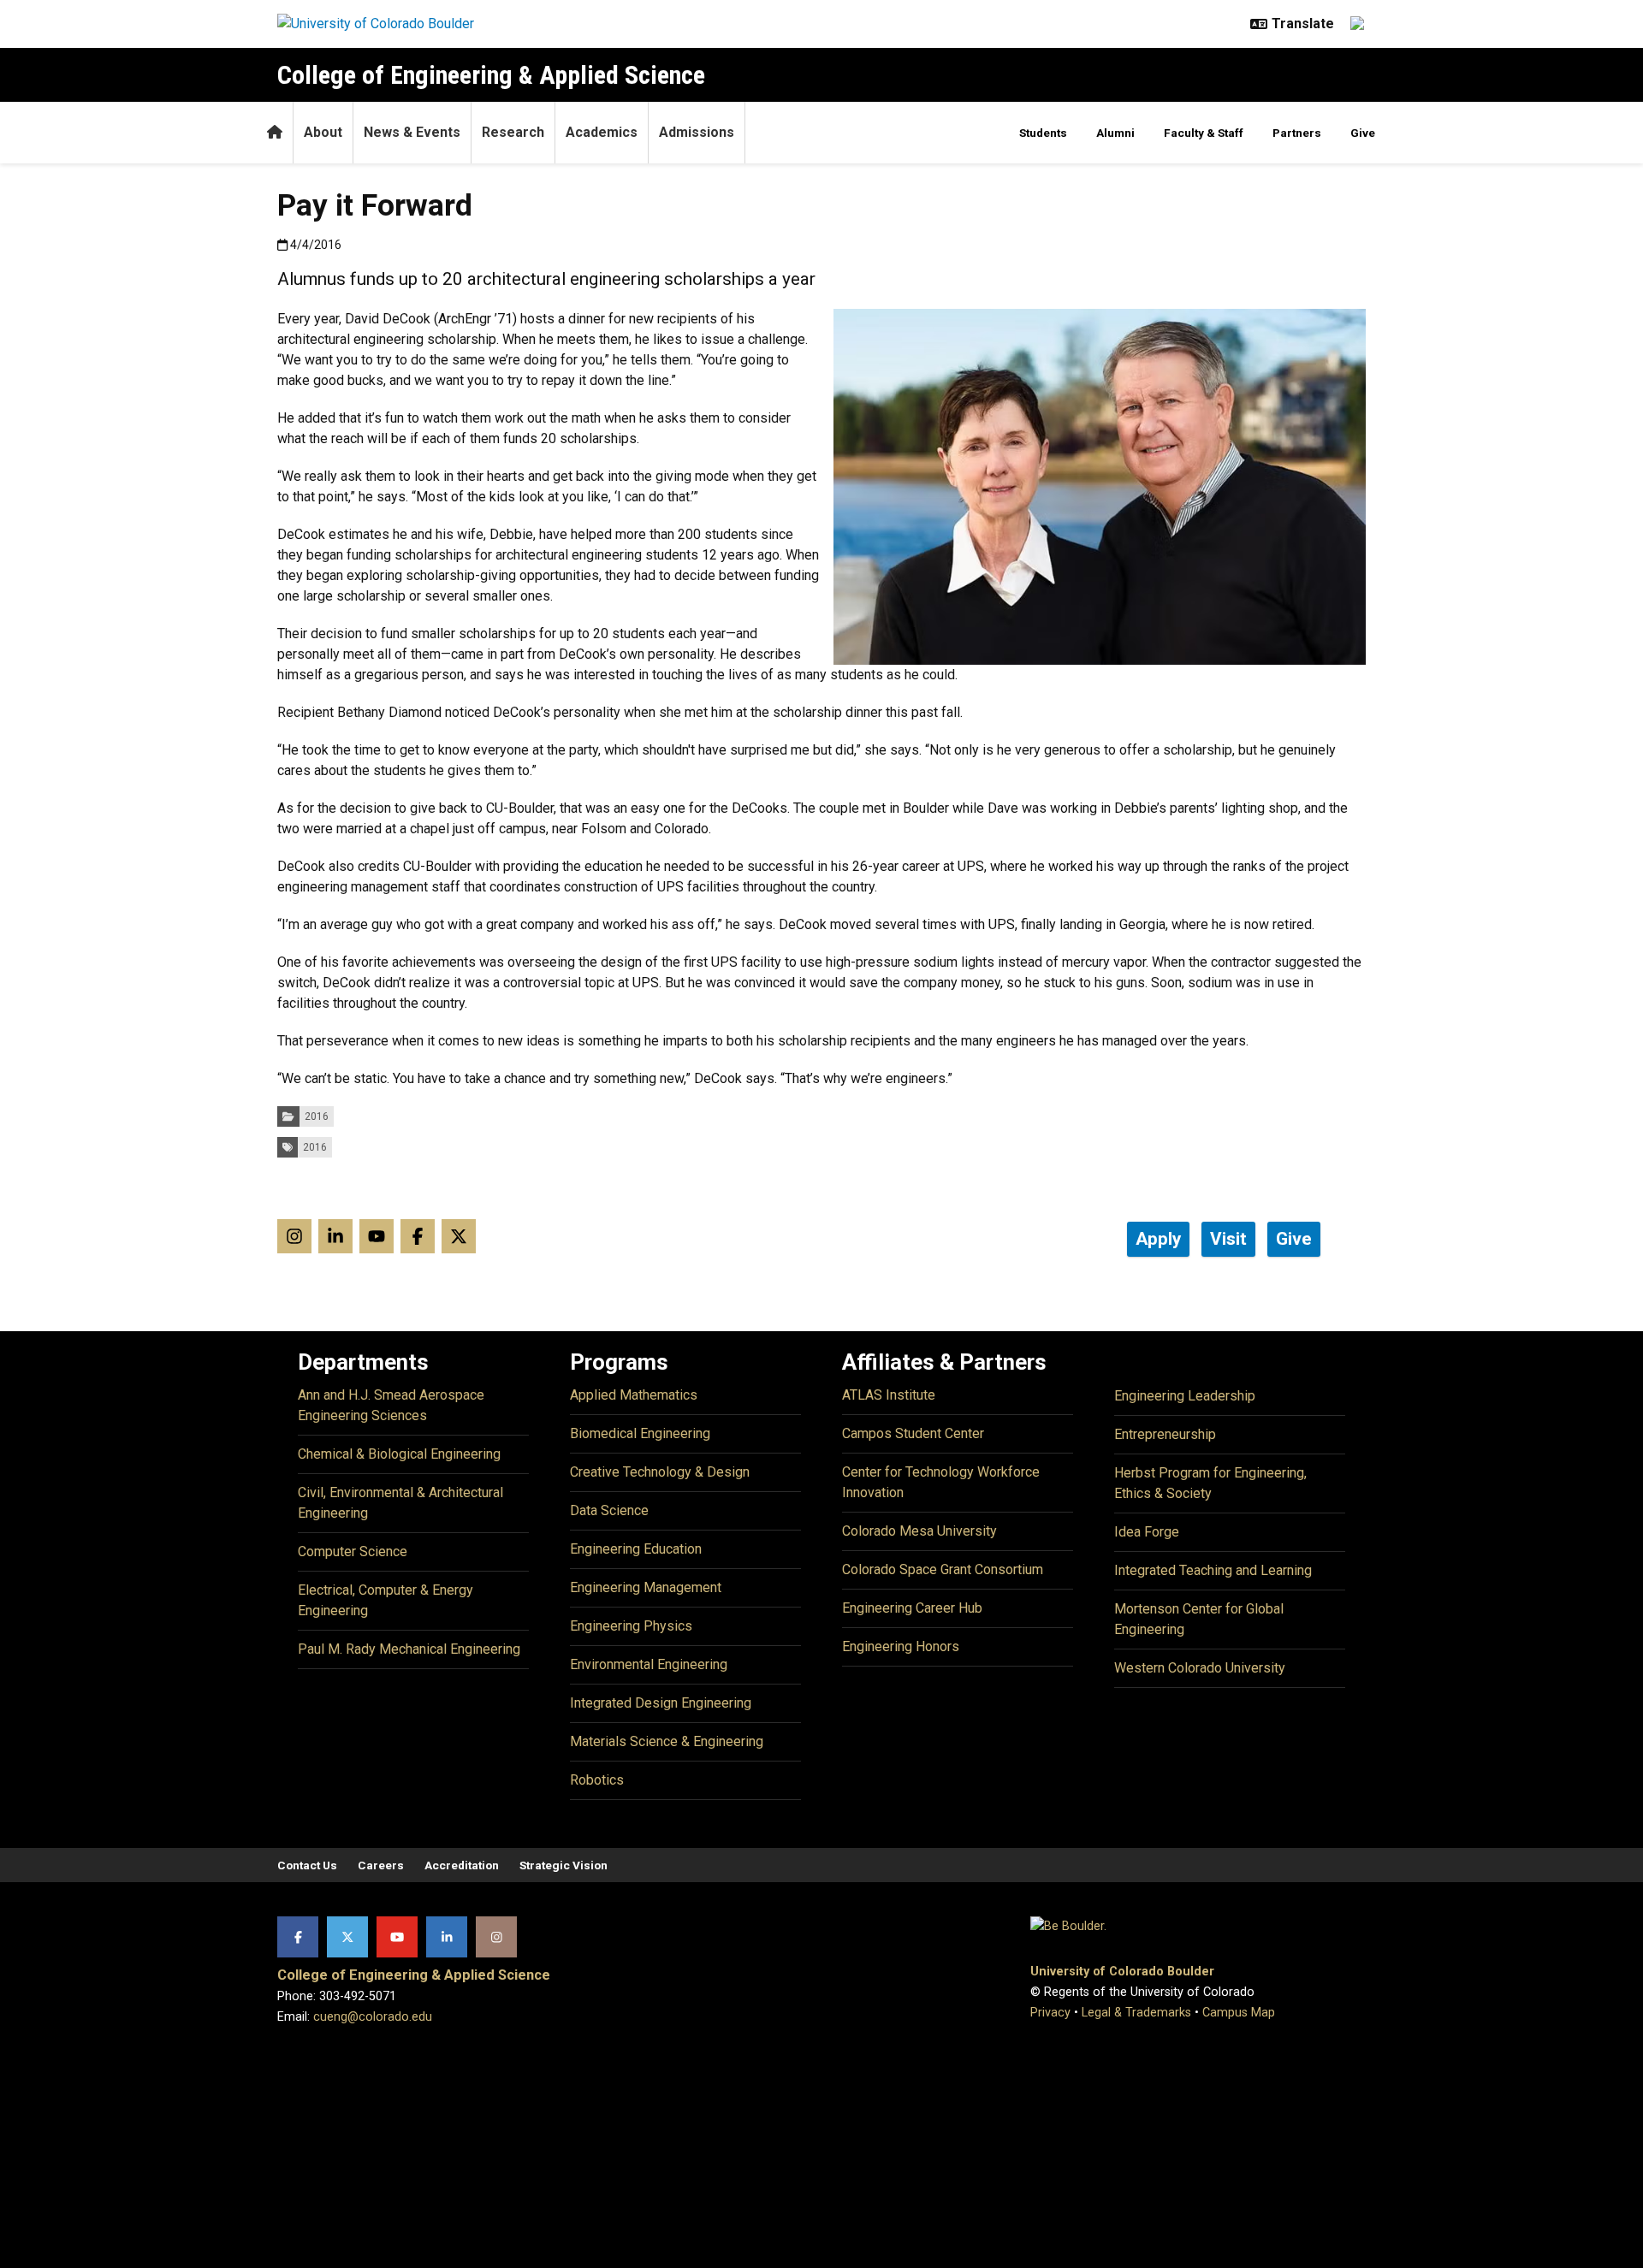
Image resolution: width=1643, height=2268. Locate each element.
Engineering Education (636, 1549)
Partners (1297, 133)
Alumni (1115, 133)
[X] (347, 1937)
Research (513, 132)
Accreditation (462, 1865)
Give (1363, 133)
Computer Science (353, 1551)
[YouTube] (397, 1937)
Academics (602, 132)
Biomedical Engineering (640, 1433)
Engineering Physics (631, 1626)
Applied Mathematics (634, 1395)
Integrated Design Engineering (661, 1703)
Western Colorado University (1200, 1668)
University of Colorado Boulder (1122, 1972)
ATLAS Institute (889, 1395)
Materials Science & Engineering (667, 1741)
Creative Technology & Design (660, 1472)
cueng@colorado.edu (373, 2017)
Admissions (697, 132)
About (323, 132)
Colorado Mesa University (919, 1531)
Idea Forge (1147, 1532)
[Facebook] (298, 1937)
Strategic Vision (563, 1865)
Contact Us (307, 1865)
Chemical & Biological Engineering (399, 1454)
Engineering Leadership (1185, 1396)
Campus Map (1239, 2013)
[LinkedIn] (447, 1937)
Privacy (1050, 2013)
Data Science (609, 1510)
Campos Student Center (913, 1433)
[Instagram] (496, 1937)
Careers (381, 1865)
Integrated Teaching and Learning (1213, 1570)
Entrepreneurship (1165, 1434)
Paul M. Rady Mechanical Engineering (409, 1649)
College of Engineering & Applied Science (491, 75)
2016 (317, 1116)
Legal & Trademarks (1136, 2013)
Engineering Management (646, 1587)
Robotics (597, 1780)
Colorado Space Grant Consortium (943, 1569)
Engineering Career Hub (912, 1608)
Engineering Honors (901, 1646)
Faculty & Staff (1204, 133)
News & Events (412, 132)
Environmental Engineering (649, 1664)
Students (1043, 133)
